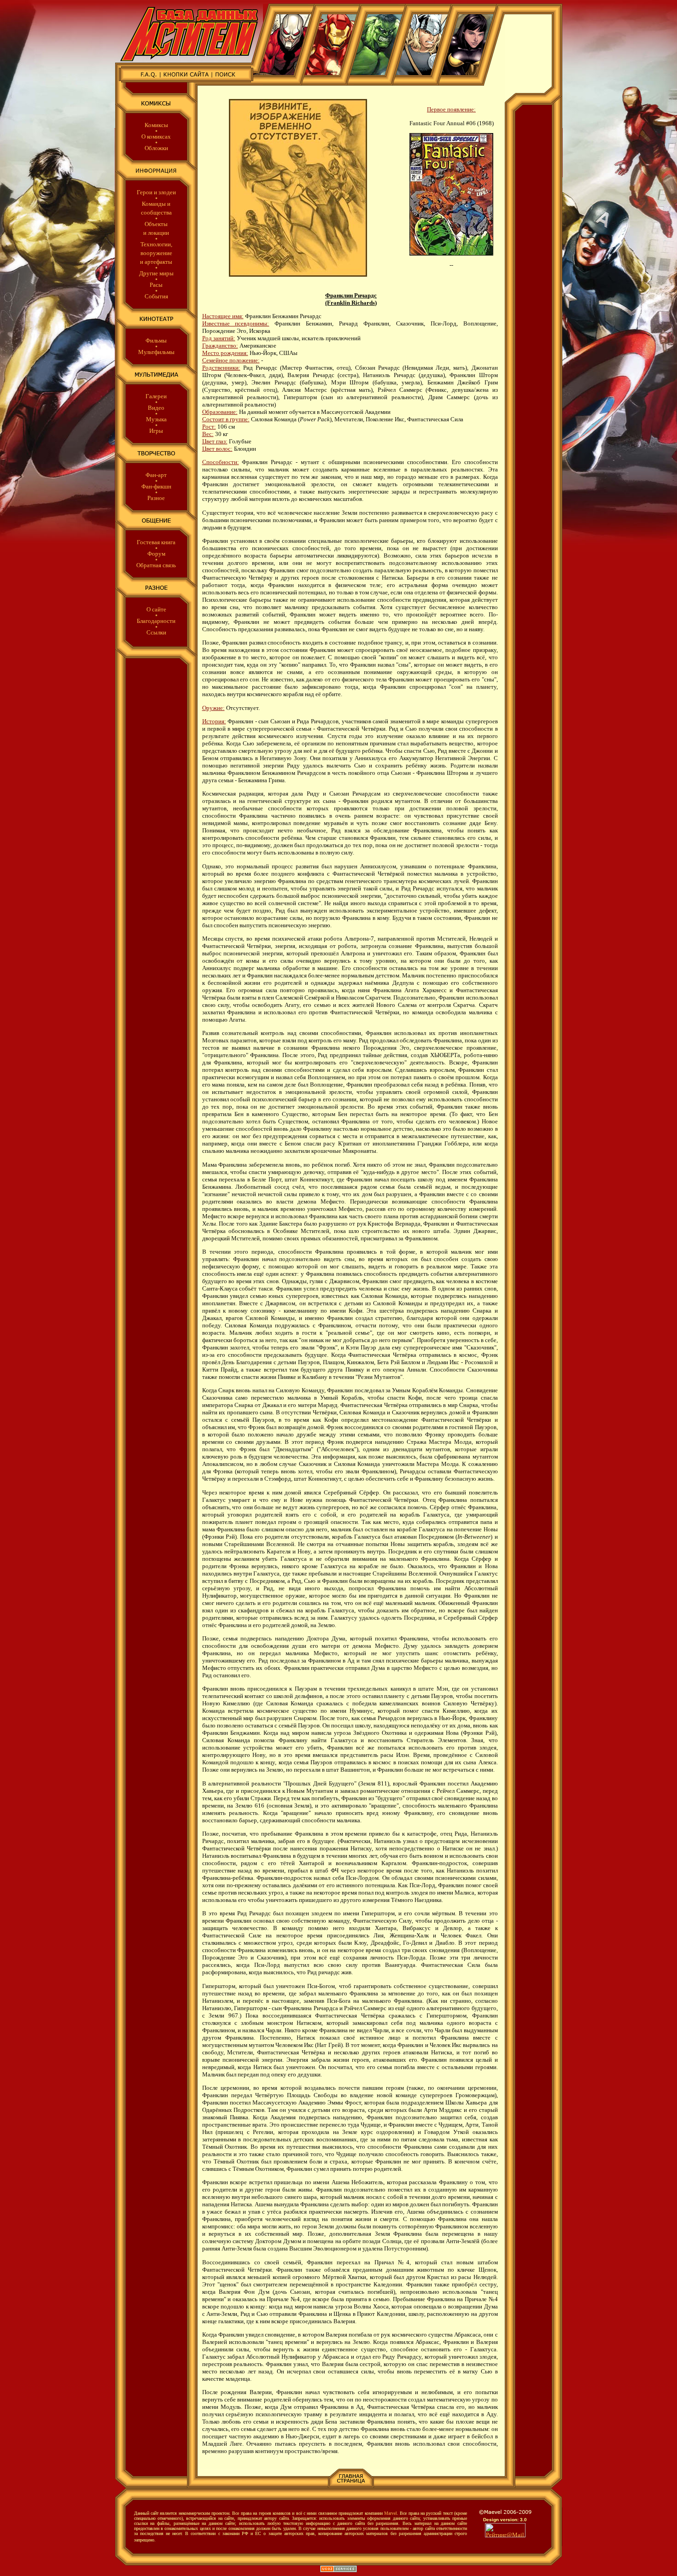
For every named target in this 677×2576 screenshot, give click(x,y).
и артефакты (156, 262)
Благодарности (156, 621)
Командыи (156, 204)
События (156, 296)
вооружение (156, 253)
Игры (156, 431)
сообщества (156, 212)
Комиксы (156, 125)
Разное (156, 498)
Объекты (156, 224)
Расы (156, 285)
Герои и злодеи (156, 192)
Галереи (156, 396)
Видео (156, 408)
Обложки (156, 148)
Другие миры (156, 273)
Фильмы (156, 340)
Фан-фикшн (156, 486)
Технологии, (156, 244)
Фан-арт (156, 475)
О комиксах (156, 137)
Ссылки (156, 632)
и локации (156, 233)
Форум (156, 554)
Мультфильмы (156, 352)
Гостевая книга (156, 542)
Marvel (391, 2513)
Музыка (156, 419)
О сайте (156, 609)
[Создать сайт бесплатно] (338, 2570)
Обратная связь (156, 565)
